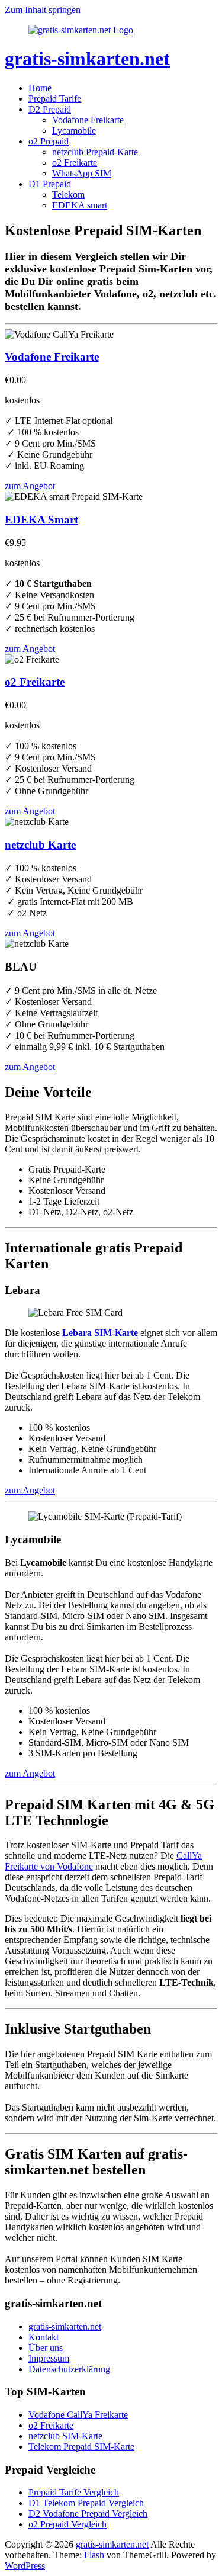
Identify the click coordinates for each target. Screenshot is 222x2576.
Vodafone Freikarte (88, 120)
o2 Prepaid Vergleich (67, 2524)
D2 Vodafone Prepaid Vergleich (88, 2514)
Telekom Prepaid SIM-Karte (81, 2447)
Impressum (49, 2358)
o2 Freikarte (75, 163)
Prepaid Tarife (55, 99)
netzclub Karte (40, 845)
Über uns (46, 2348)
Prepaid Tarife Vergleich (74, 2492)
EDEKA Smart (41, 520)
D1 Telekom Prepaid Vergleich (86, 2503)
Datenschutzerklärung (69, 2369)
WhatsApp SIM (82, 173)
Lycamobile (74, 131)
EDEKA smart (80, 205)
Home (40, 88)
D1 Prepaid (50, 184)
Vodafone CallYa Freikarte (78, 2415)
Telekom (68, 195)
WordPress (25, 2566)
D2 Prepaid (50, 109)
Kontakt (44, 2337)
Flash (94, 2555)
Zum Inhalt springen (43, 10)
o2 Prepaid (49, 141)
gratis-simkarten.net (87, 59)
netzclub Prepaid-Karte (95, 152)
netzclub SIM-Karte (65, 2436)
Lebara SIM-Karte (100, 1333)
